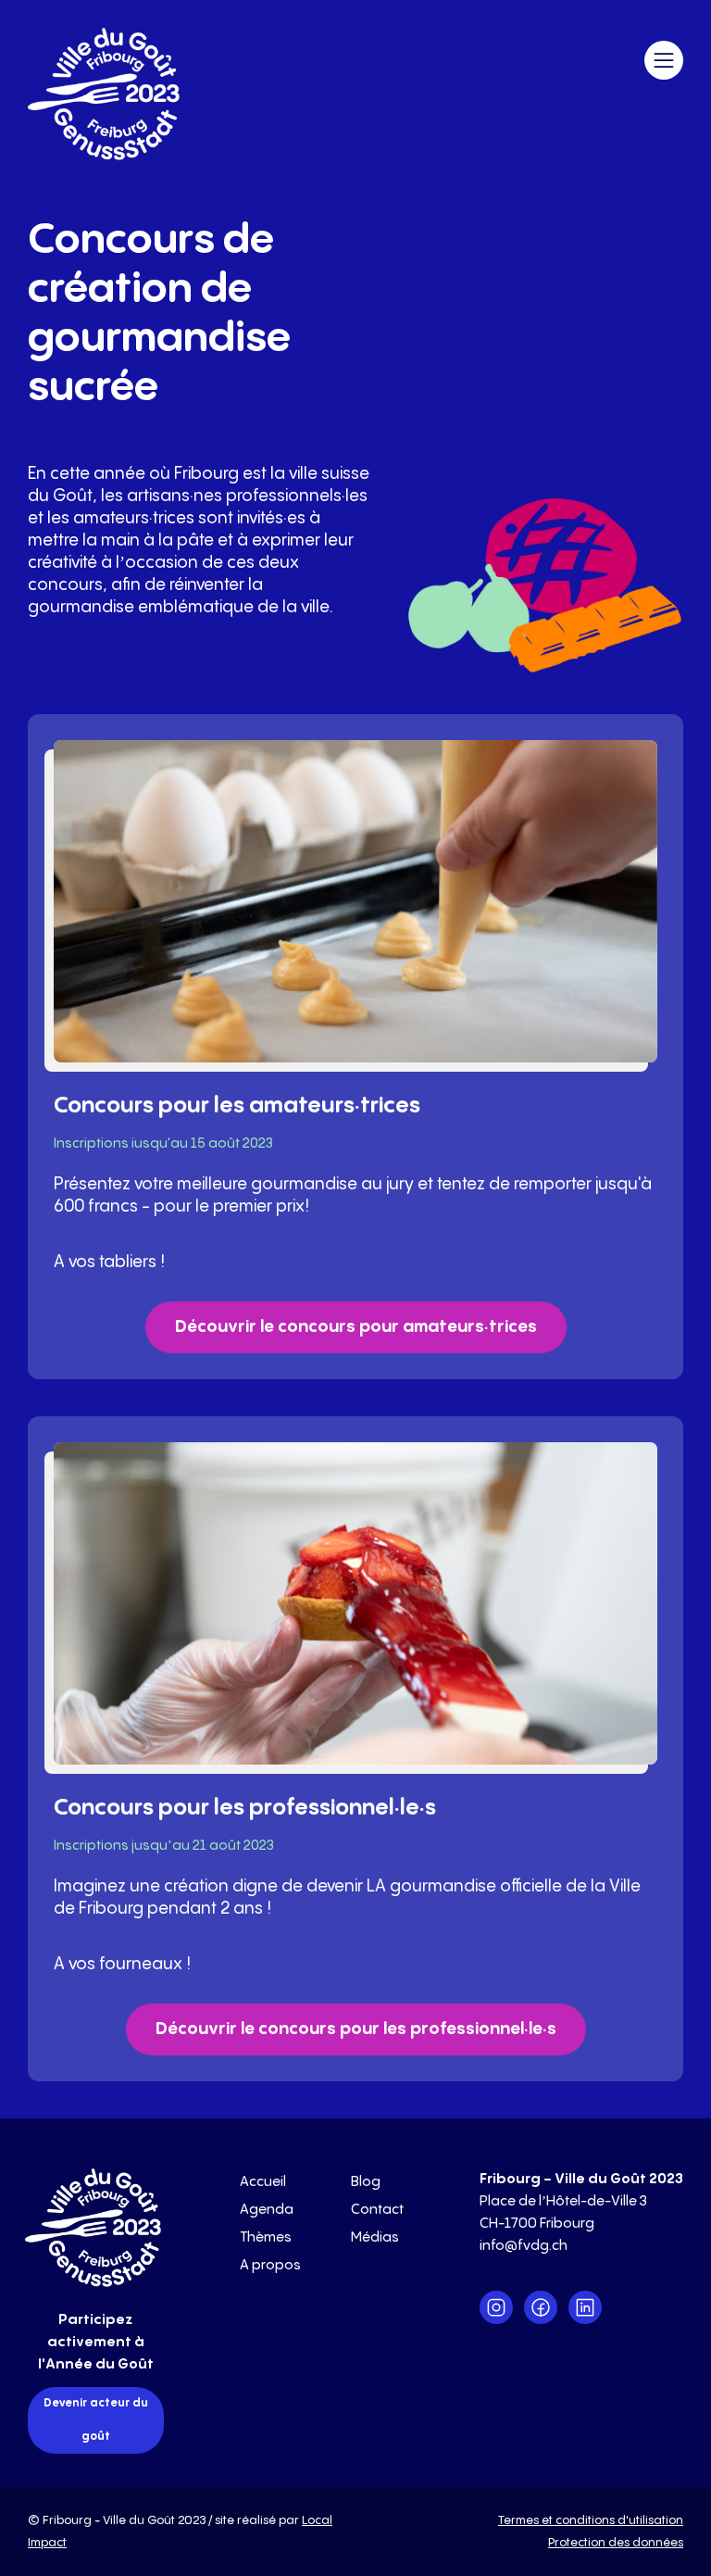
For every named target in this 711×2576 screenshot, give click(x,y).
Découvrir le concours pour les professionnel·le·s (356, 2029)
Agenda (267, 2210)
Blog (366, 2182)
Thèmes (266, 2237)
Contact (377, 2210)
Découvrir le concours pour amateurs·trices (356, 1327)
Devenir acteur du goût (96, 2420)
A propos (270, 2265)
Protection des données (616, 2543)
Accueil (263, 2182)
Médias (375, 2237)
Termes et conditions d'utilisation (591, 2520)
